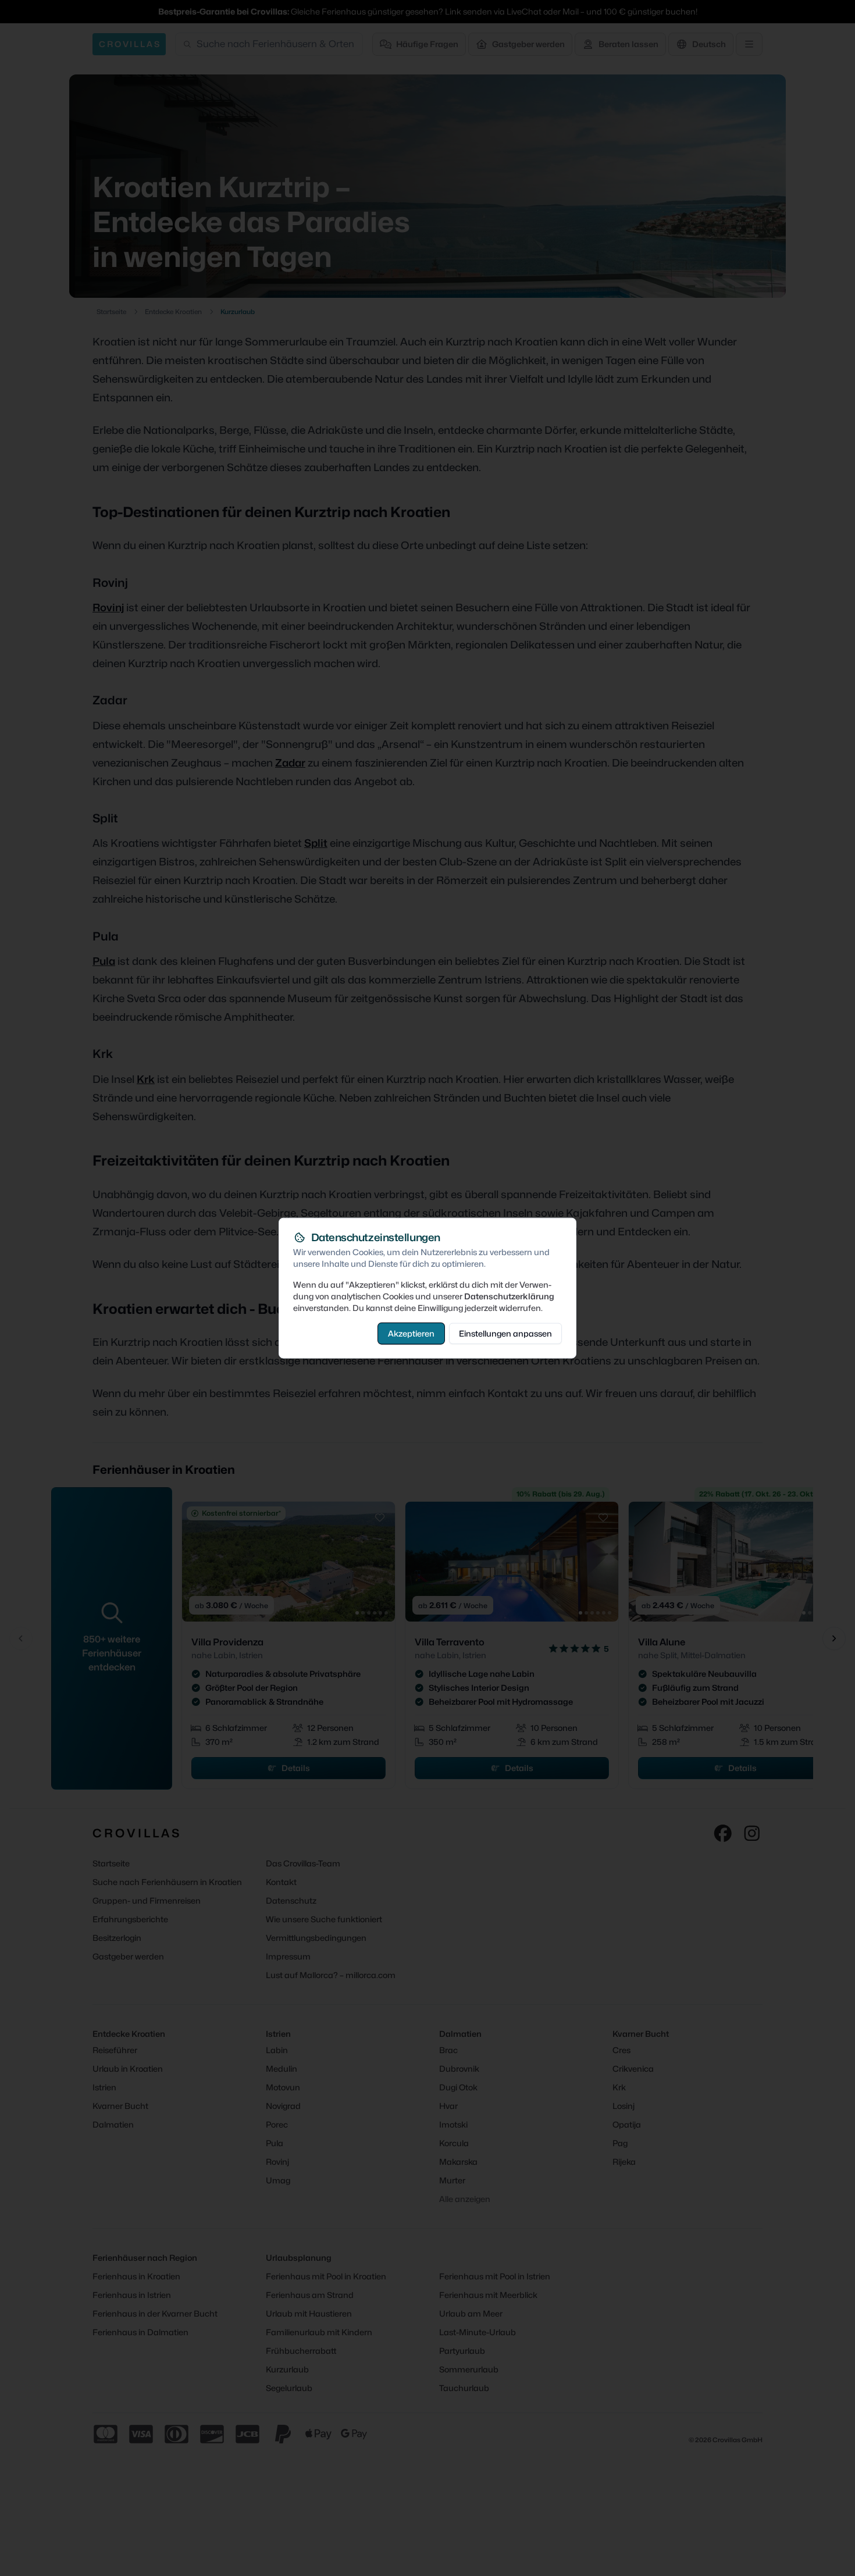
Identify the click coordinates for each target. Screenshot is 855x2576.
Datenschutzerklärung (509, 1296)
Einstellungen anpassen (505, 1333)
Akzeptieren (411, 1333)
